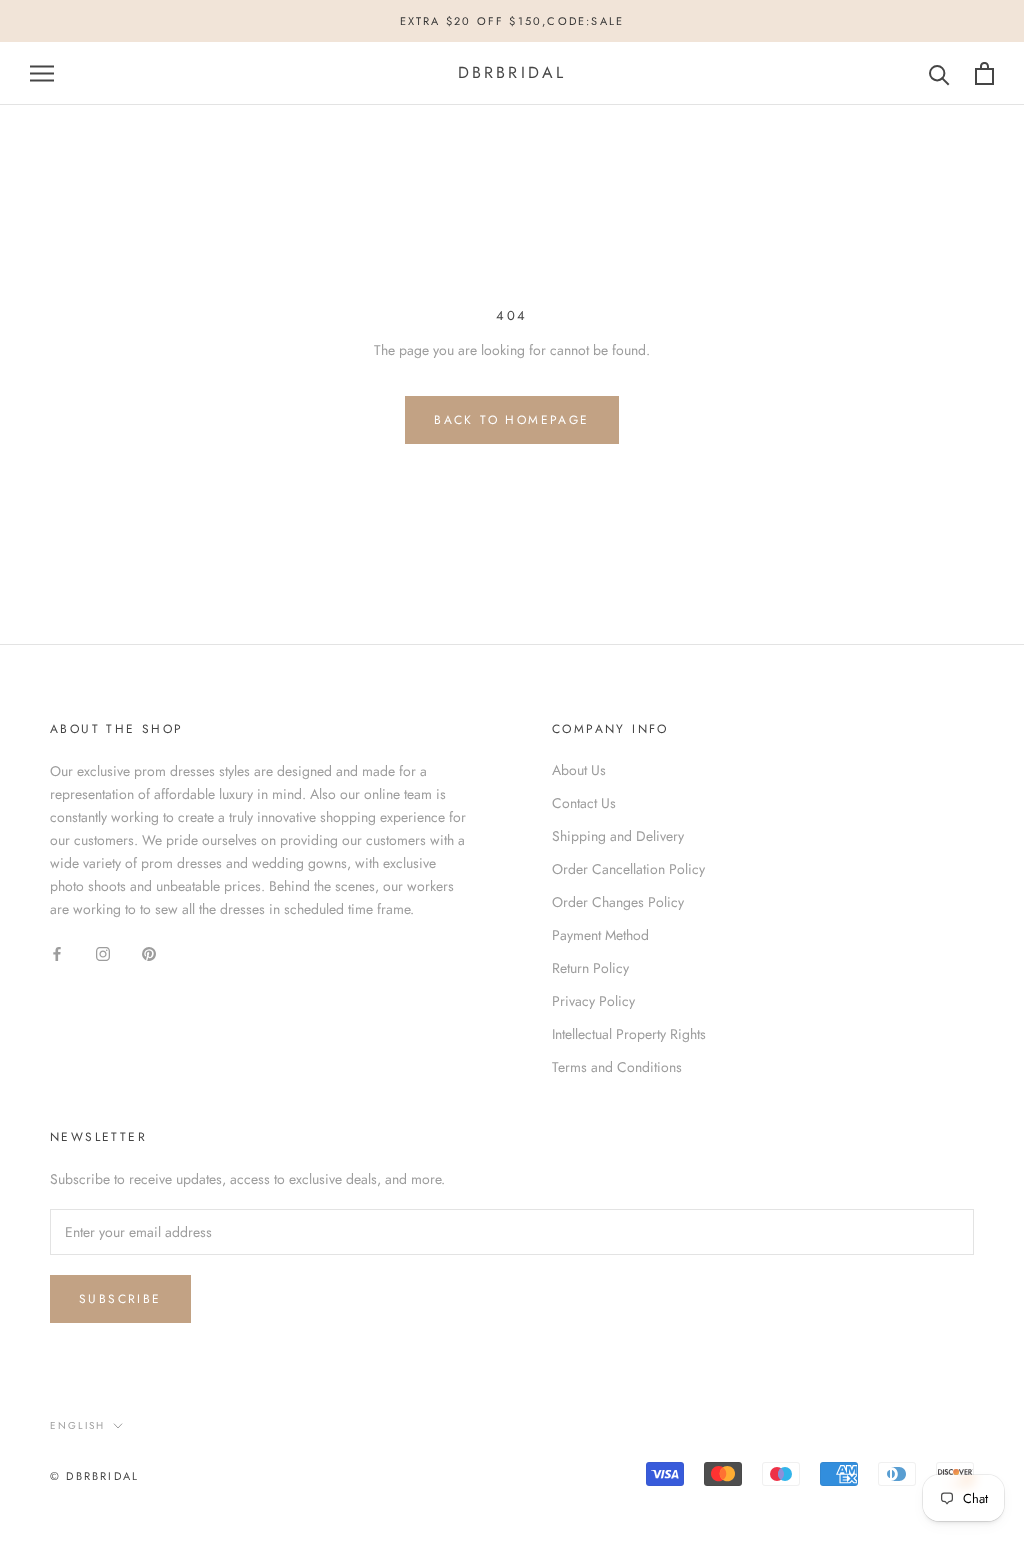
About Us (579, 770)
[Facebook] (57, 953)
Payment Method (600, 935)
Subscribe (120, 1299)
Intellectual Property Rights (629, 1034)
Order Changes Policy (618, 902)
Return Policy (590, 968)
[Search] (939, 73)
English (77, 1425)
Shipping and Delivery (618, 836)
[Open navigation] (42, 73)
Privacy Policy (593, 1001)
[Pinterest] (149, 953)
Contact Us (584, 803)
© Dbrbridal (94, 1476)
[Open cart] (984, 73)
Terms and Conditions (617, 1067)
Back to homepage (511, 420)
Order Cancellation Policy (628, 869)
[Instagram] (103, 953)
